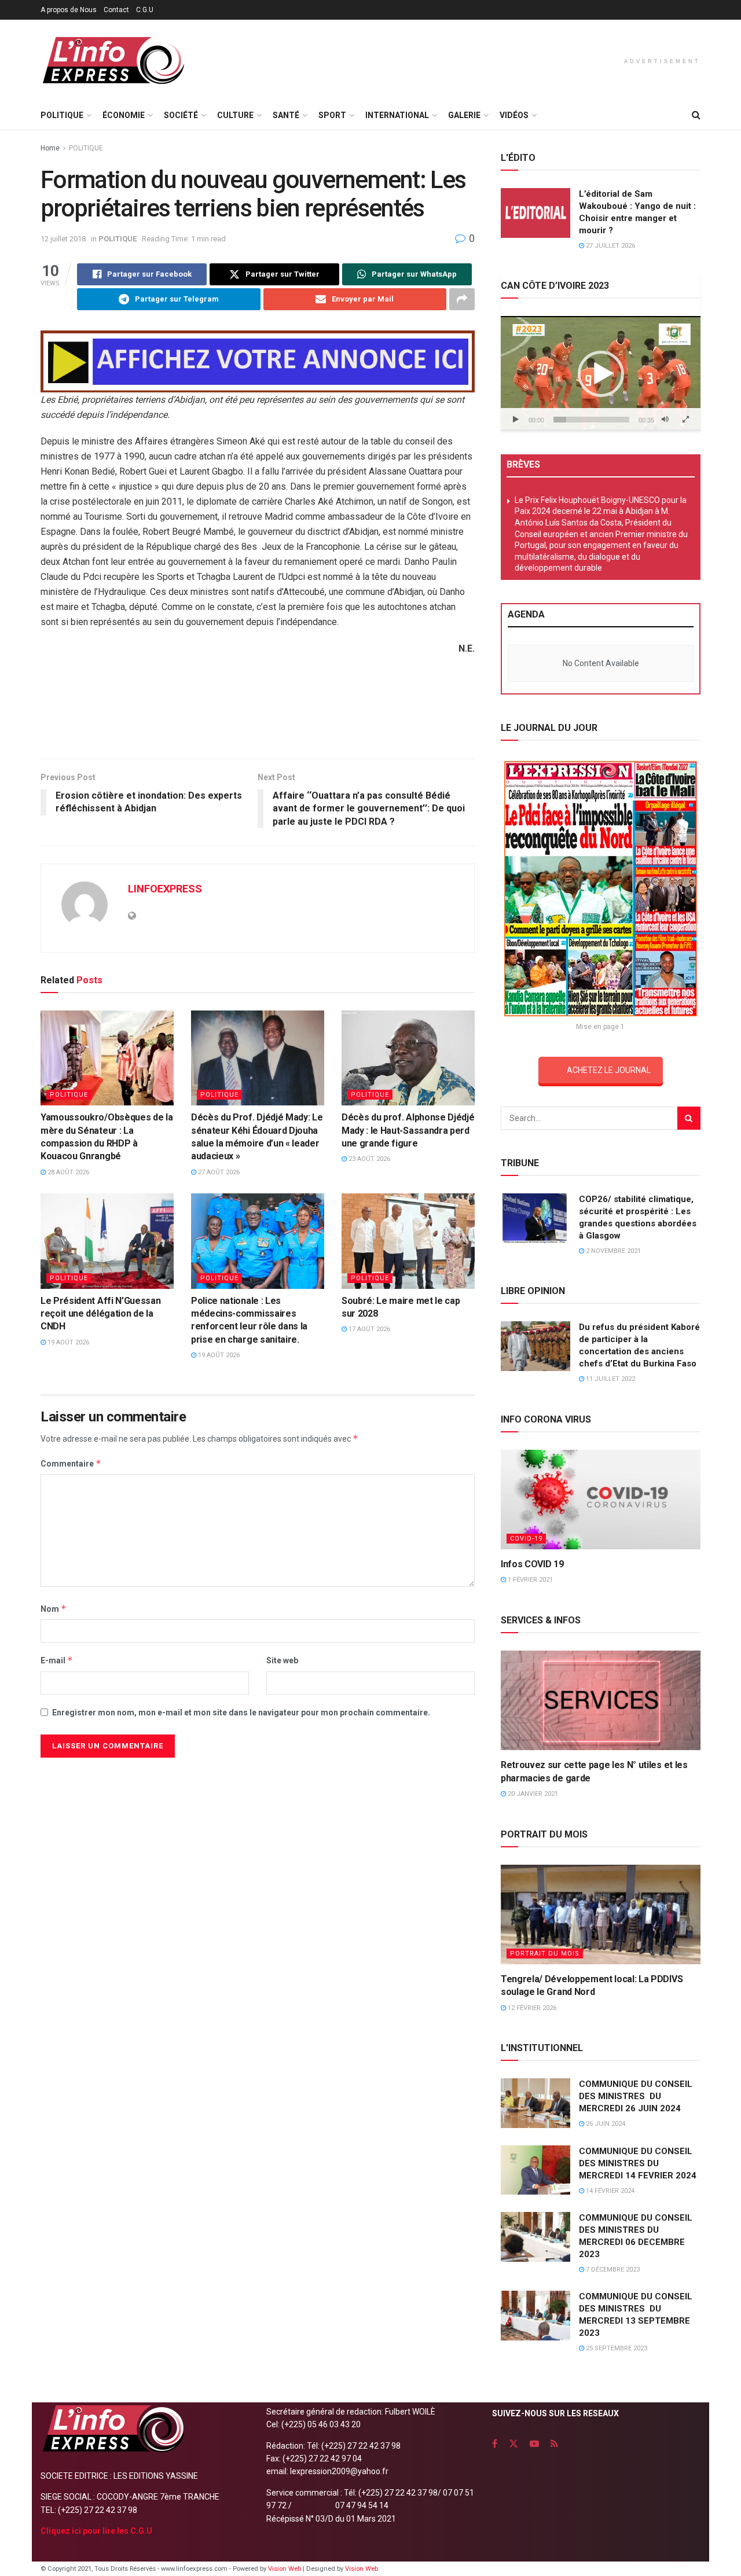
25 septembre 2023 (616, 2348)
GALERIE (464, 115)
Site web (282, 1660)
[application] (601, 373)
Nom (54, 1609)
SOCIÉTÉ (181, 115)
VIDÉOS (514, 115)
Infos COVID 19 (532, 1564)
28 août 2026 (67, 1172)
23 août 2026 (368, 1159)
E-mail (57, 1660)
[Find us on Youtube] (534, 2444)
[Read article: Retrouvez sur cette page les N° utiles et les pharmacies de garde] (601, 1701)
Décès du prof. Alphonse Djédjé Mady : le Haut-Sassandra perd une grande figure (408, 1130)
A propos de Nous (69, 10)
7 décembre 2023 (612, 2270)
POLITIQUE (62, 115)
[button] (601, 374)
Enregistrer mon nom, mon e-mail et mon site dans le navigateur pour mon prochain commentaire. (241, 1713)
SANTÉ (286, 115)
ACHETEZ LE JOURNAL (609, 1070)
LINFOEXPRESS (165, 889)
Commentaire (71, 1463)
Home (50, 148)
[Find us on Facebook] (495, 2444)
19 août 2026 (67, 1342)
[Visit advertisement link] (258, 361)
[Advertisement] (258, 711)
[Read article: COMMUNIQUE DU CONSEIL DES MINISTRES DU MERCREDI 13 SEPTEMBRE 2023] (535, 2316)
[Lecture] (516, 420)
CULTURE (235, 115)
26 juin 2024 (605, 2124)
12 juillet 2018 (63, 239)
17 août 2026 (368, 1329)
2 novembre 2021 (612, 1251)
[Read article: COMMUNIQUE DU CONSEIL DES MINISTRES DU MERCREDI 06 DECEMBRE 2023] (535, 2237)
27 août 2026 (218, 1172)
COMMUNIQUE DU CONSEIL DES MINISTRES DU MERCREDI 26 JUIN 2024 (636, 2096)
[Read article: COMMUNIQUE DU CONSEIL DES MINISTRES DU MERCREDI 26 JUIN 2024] (535, 2103)
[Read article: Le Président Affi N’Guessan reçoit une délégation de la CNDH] (107, 1241)
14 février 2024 (609, 2191)
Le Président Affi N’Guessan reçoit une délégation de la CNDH (100, 1314)
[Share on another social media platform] (462, 299)
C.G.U (145, 10)
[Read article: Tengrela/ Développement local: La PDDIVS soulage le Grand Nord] (601, 1915)
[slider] (591, 420)
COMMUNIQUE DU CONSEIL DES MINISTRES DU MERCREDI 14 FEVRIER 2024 (638, 2163)
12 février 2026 (531, 2008)
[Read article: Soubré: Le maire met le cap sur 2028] (408, 1241)
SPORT (332, 115)
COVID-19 (526, 1539)
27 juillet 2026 (610, 246)
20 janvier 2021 (532, 1794)
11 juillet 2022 (610, 1379)
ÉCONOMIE (124, 115)
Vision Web (285, 2569)
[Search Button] (696, 115)
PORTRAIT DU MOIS (545, 1954)
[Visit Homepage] (113, 60)
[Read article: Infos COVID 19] (601, 1500)
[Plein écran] (685, 420)
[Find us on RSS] (554, 2444)
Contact (116, 10)
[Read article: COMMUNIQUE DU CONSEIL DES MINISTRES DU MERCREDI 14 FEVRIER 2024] (535, 2170)
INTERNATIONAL (397, 115)
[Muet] (665, 420)
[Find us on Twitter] (513, 2444)
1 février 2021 (529, 1580)
